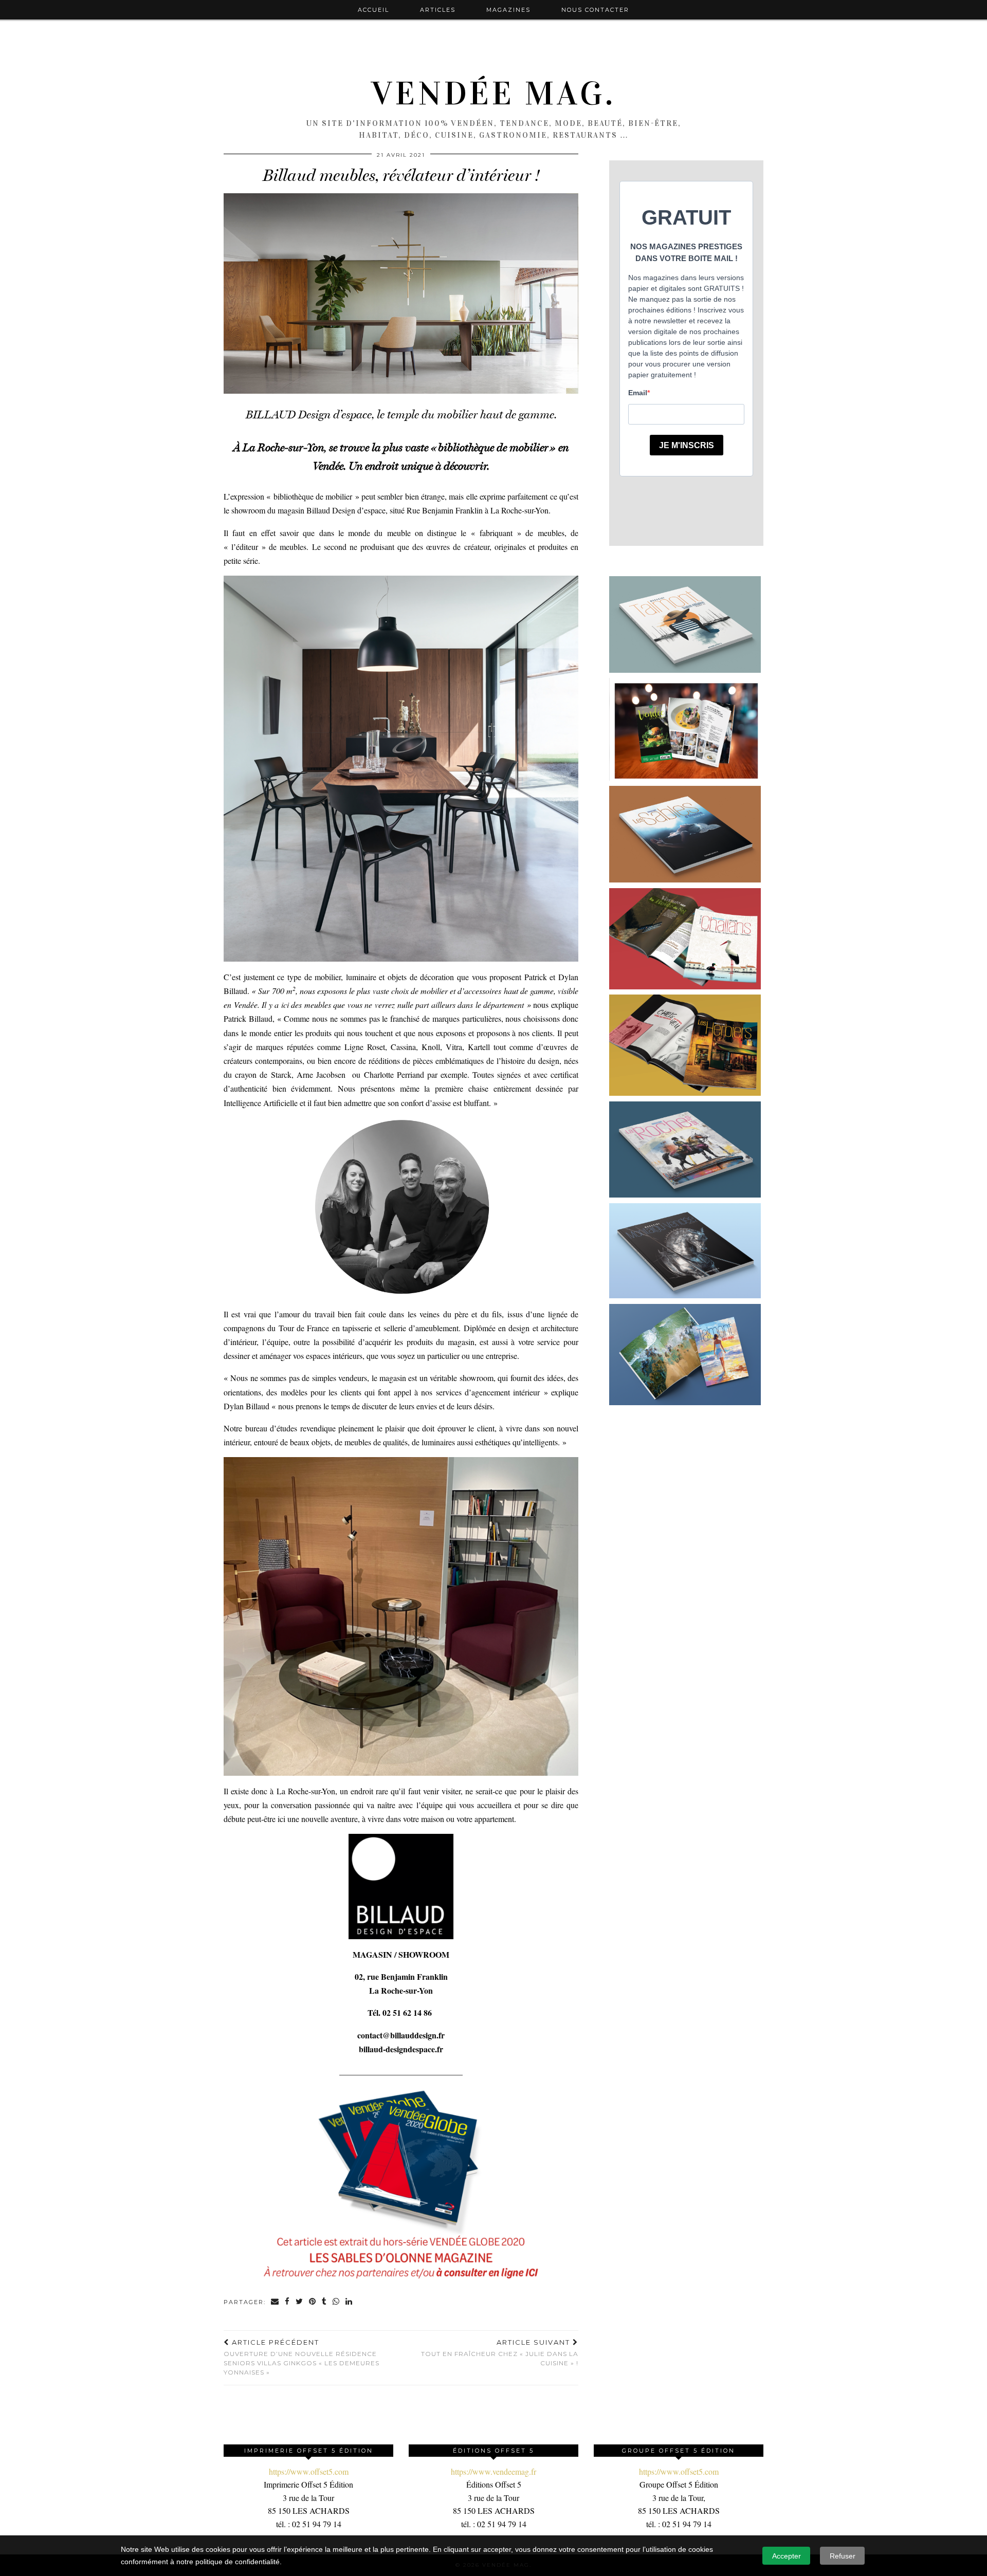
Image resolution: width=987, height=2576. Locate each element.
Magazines (508, 10)
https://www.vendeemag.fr (493, 2471)
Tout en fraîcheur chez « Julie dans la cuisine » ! (500, 2352)
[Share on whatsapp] (336, 2302)
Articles (438, 10)
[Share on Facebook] (288, 2302)
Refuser (843, 2556)
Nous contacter (595, 10)
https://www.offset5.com (309, 2471)
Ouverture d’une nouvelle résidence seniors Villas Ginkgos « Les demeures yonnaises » (301, 2357)
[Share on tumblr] (325, 2302)
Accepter (787, 2556)
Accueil (373, 10)
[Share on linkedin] (349, 2302)
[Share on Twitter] (300, 2302)
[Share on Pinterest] (313, 2302)
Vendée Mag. (493, 94)
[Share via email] (275, 2302)
